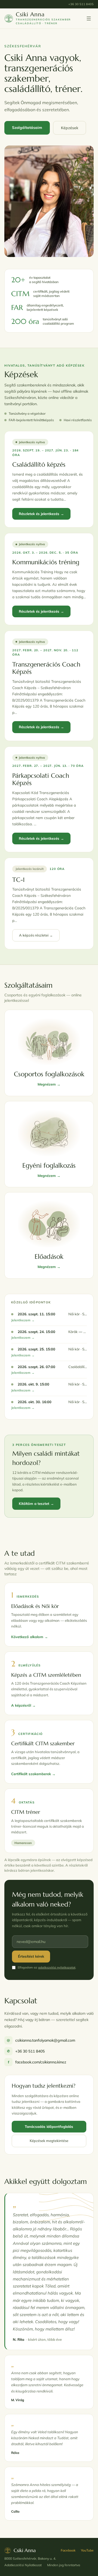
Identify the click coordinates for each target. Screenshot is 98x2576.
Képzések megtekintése (49, 2141)
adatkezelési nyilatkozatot (57, 1967)
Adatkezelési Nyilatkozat (23, 2565)
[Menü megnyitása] (89, 18)
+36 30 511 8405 (81, 4)
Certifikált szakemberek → (33, 1774)
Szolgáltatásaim (27, 128)
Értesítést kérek (31, 1956)
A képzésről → (23, 1705)
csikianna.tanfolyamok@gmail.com (41, 2040)
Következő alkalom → (30, 1637)
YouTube (87, 2550)
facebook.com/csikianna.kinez (37, 2062)
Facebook (68, 2550)
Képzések (70, 128)
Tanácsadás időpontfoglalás (49, 2126)
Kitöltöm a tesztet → (36, 1504)
